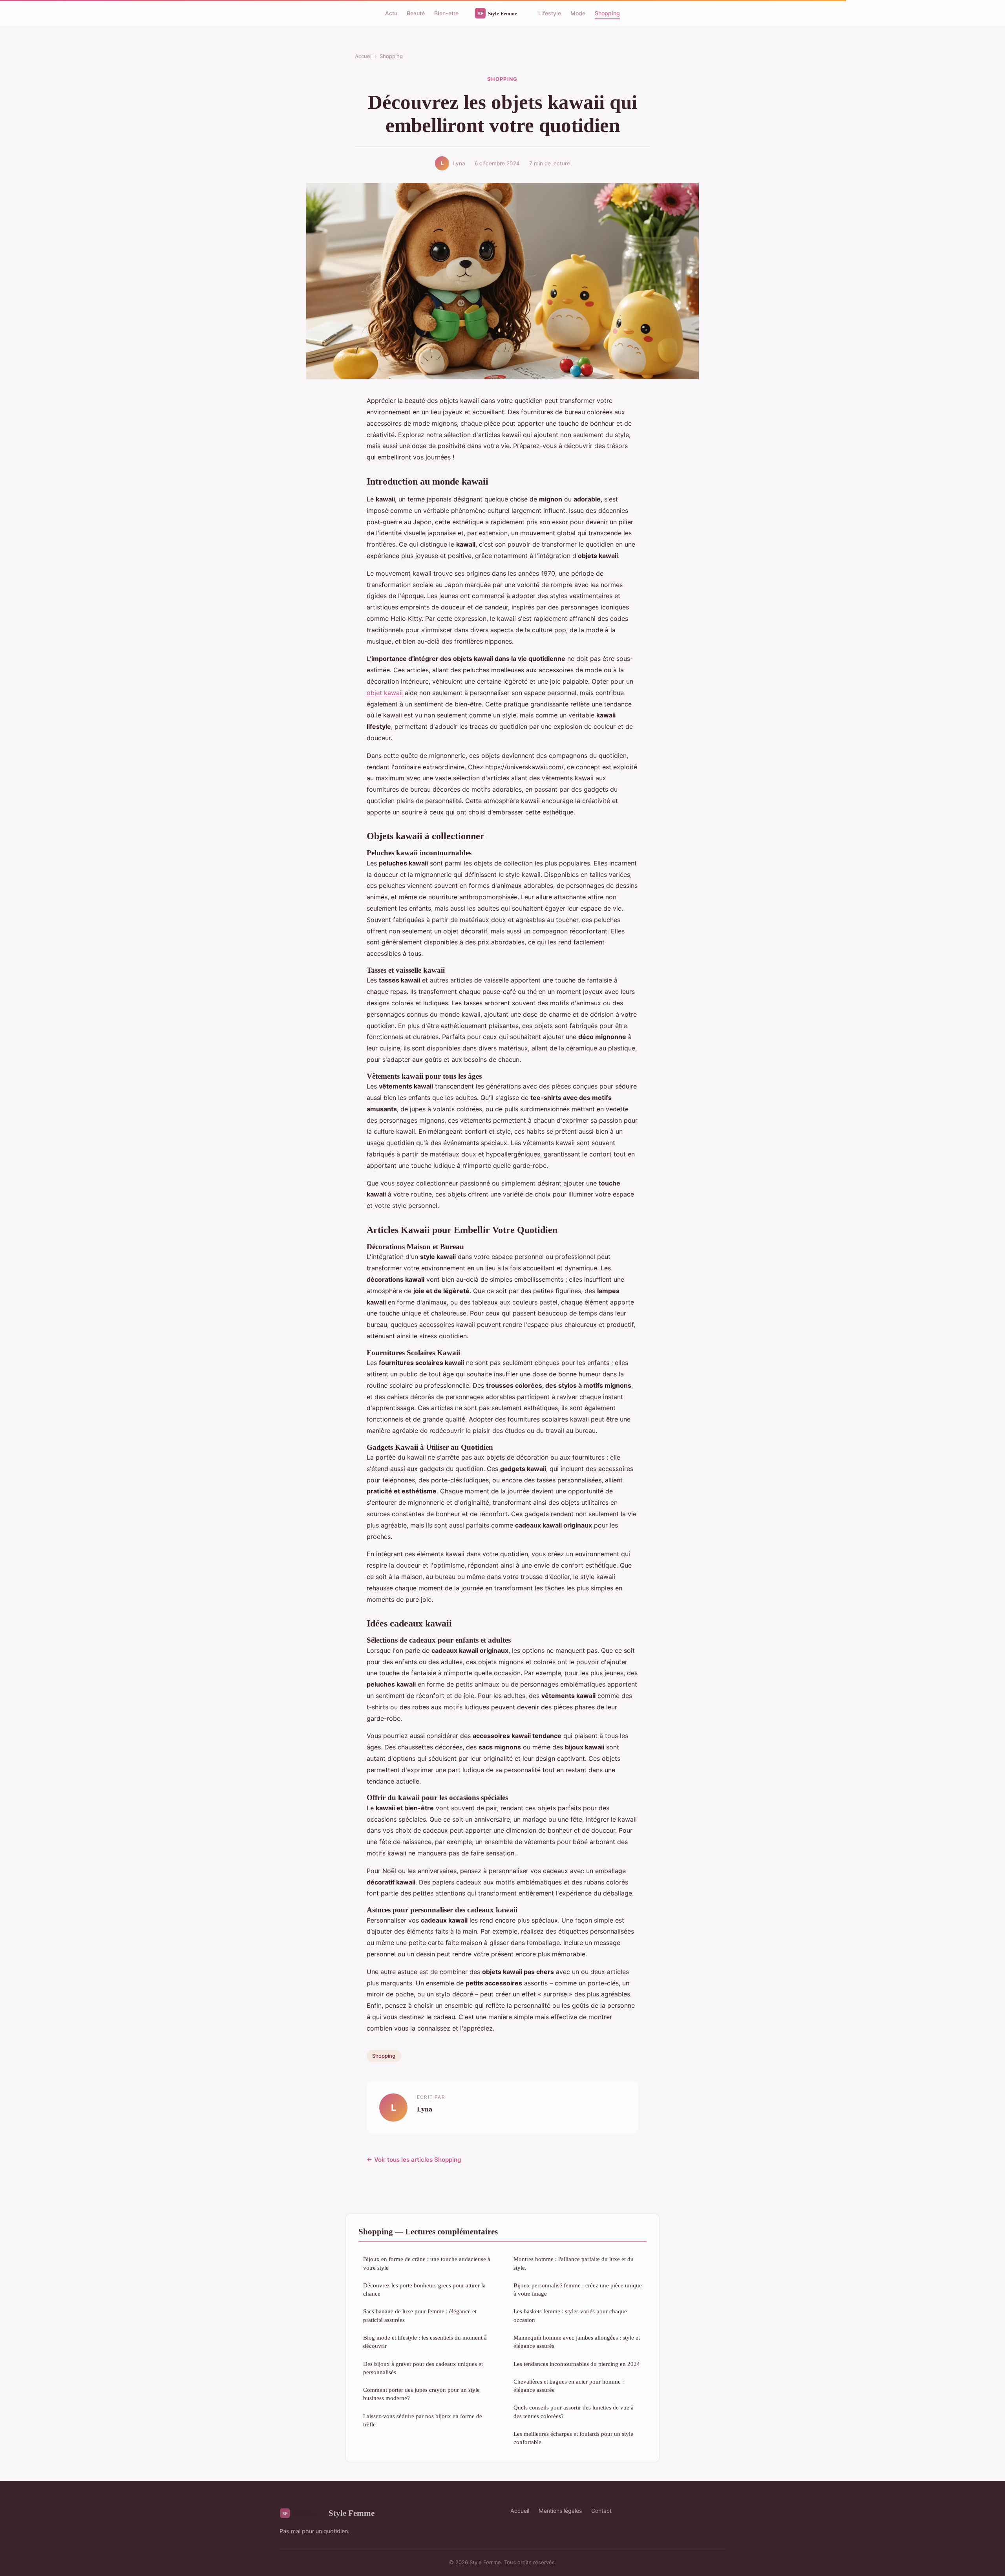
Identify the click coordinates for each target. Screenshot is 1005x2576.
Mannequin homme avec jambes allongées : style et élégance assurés (577, 2342)
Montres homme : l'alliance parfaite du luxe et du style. (574, 2263)
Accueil (364, 56)
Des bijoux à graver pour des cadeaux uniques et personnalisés (423, 2368)
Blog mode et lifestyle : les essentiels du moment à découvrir (425, 2342)
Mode (578, 13)
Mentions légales (560, 2511)
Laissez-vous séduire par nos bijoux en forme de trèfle (423, 2420)
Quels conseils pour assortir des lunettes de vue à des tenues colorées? (574, 2411)
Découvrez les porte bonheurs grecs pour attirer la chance (424, 2289)
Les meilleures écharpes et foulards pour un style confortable (573, 2438)
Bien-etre (446, 13)
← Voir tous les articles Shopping (414, 2160)
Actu (391, 13)
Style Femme (352, 2513)
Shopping (607, 13)
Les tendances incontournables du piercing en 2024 (577, 2364)
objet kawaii (385, 693)
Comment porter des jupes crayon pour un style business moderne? (421, 2394)
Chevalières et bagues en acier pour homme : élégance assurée (569, 2386)
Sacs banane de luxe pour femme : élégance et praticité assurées (420, 2315)
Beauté (416, 13)
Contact (601, 2511)
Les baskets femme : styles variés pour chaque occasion (570, 2315)
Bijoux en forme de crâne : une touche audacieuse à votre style (427, 2263)
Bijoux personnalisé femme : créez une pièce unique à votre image (578, 2289)
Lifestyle (550, 13)
